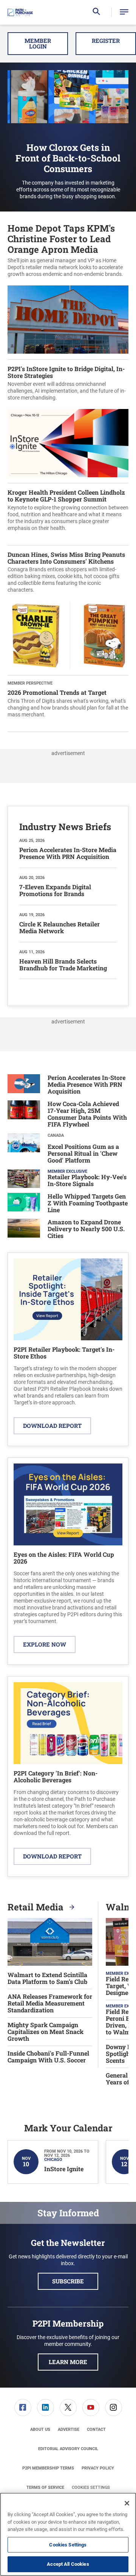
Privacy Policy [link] (98, 2468)
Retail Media (37, 1907)
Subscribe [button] (68, 2281)
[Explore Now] (68, 1504)
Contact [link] (96, 2429)
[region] (68, 2534)
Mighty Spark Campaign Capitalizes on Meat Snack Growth (46, 2032)
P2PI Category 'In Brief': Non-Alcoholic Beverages (56, 1776)
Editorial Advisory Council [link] (68, 2449)
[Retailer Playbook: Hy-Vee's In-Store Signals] (24, 1179)
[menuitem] (23, 2408)
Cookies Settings (91, 2487)
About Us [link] (40, 2429)
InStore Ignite (64, 2169)
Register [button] (106, 41)
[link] (23, 2408)
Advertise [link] (69, 2429)
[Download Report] (68, 1299)
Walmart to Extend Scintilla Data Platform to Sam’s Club (47, 1978)
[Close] (127, 2503)
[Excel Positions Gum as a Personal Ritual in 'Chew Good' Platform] (24, 1149)
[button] (124, 12)
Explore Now (45, 1644)
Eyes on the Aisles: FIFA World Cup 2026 (64, 1558)
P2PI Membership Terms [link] (48, 2468)
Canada (56, 1135)
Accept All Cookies (68, 2564)
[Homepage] (20, 13)
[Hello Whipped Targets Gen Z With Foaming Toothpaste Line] (24, 1204)
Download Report (52, 1426)
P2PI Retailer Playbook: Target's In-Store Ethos (64, 1353)
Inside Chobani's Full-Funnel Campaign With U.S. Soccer (48, 2057)
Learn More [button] (68, 2362)
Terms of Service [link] (45, 2487)
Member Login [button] (38, 43)
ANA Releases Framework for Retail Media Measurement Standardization (50, 2003)
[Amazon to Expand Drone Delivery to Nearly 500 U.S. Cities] (24, 1230)
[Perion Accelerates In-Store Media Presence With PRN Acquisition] (24, 1085)
